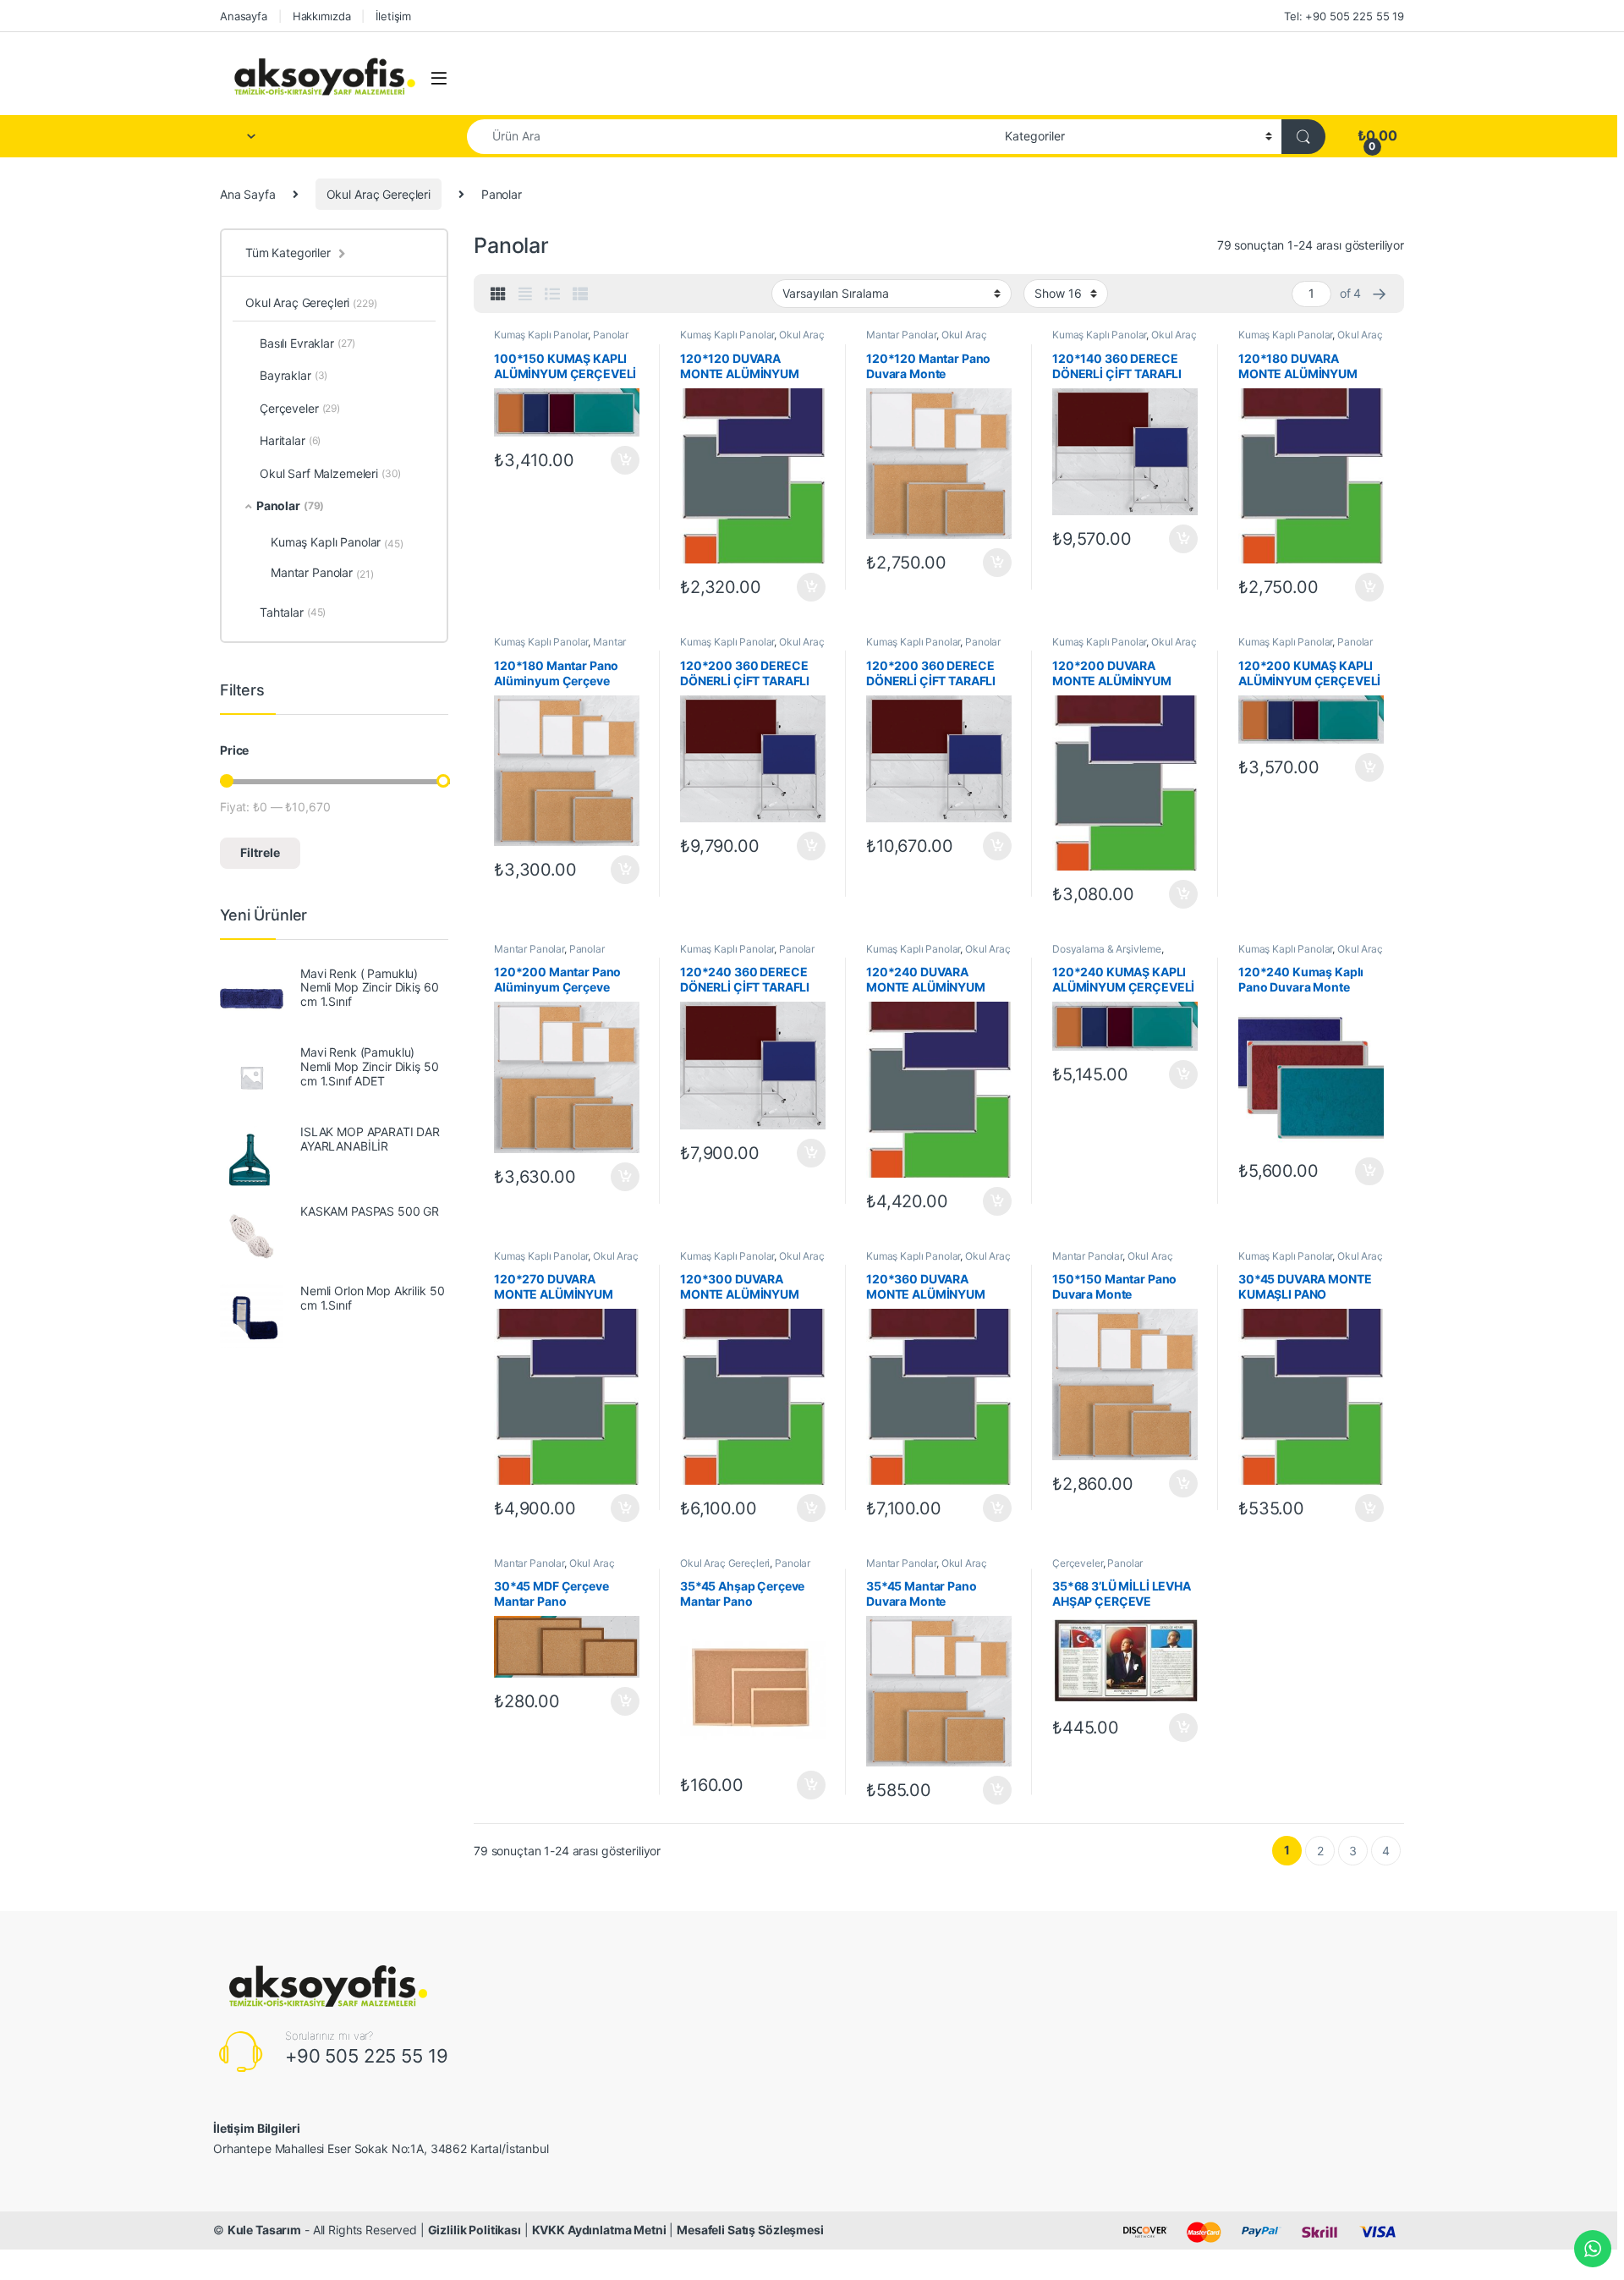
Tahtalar (293, 612)
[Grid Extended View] (525, 294)
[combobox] (731, 137)
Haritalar (290, 440)
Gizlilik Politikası (475, 2230)
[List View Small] (580, 294)
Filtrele (260, 852)
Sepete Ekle (620, 460)
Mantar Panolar (901, 335)
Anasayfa (244, 16)
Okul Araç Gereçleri (379, 194)
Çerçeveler (1078, 1563)
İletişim (393, 16)
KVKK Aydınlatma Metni (599, 2230)
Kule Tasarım (264, 2230)
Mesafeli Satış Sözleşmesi (750, 2230)
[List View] (552, 294)
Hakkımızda (322, 16)
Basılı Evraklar (307, 343)
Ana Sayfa (248, 194)
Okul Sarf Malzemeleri (330, 473)
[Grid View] (498, 294)
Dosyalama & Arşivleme (1107, 949)
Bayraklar (294, 375)
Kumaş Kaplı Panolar (541, 335)
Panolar (611, 335)
